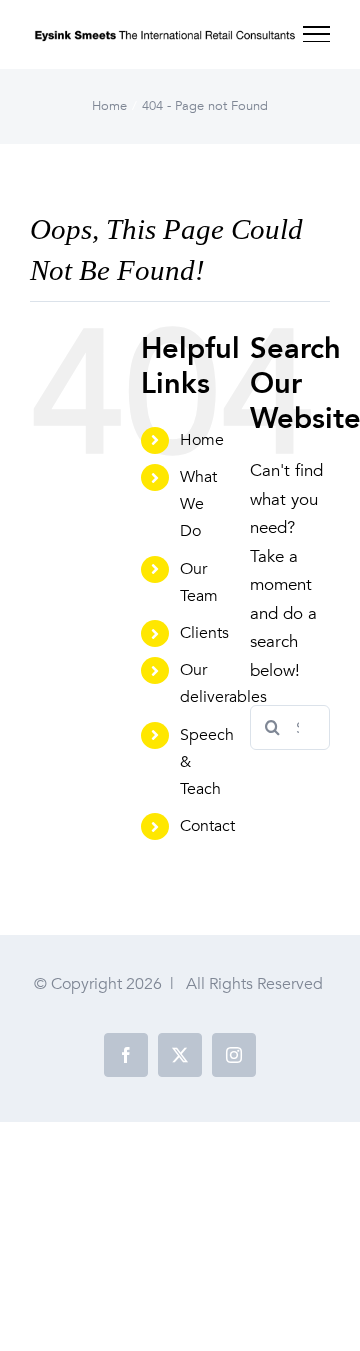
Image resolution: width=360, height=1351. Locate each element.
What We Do (198, 504)
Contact (207, 826)
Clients (204, 633)
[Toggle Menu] (316, 34)
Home (202, 440)
